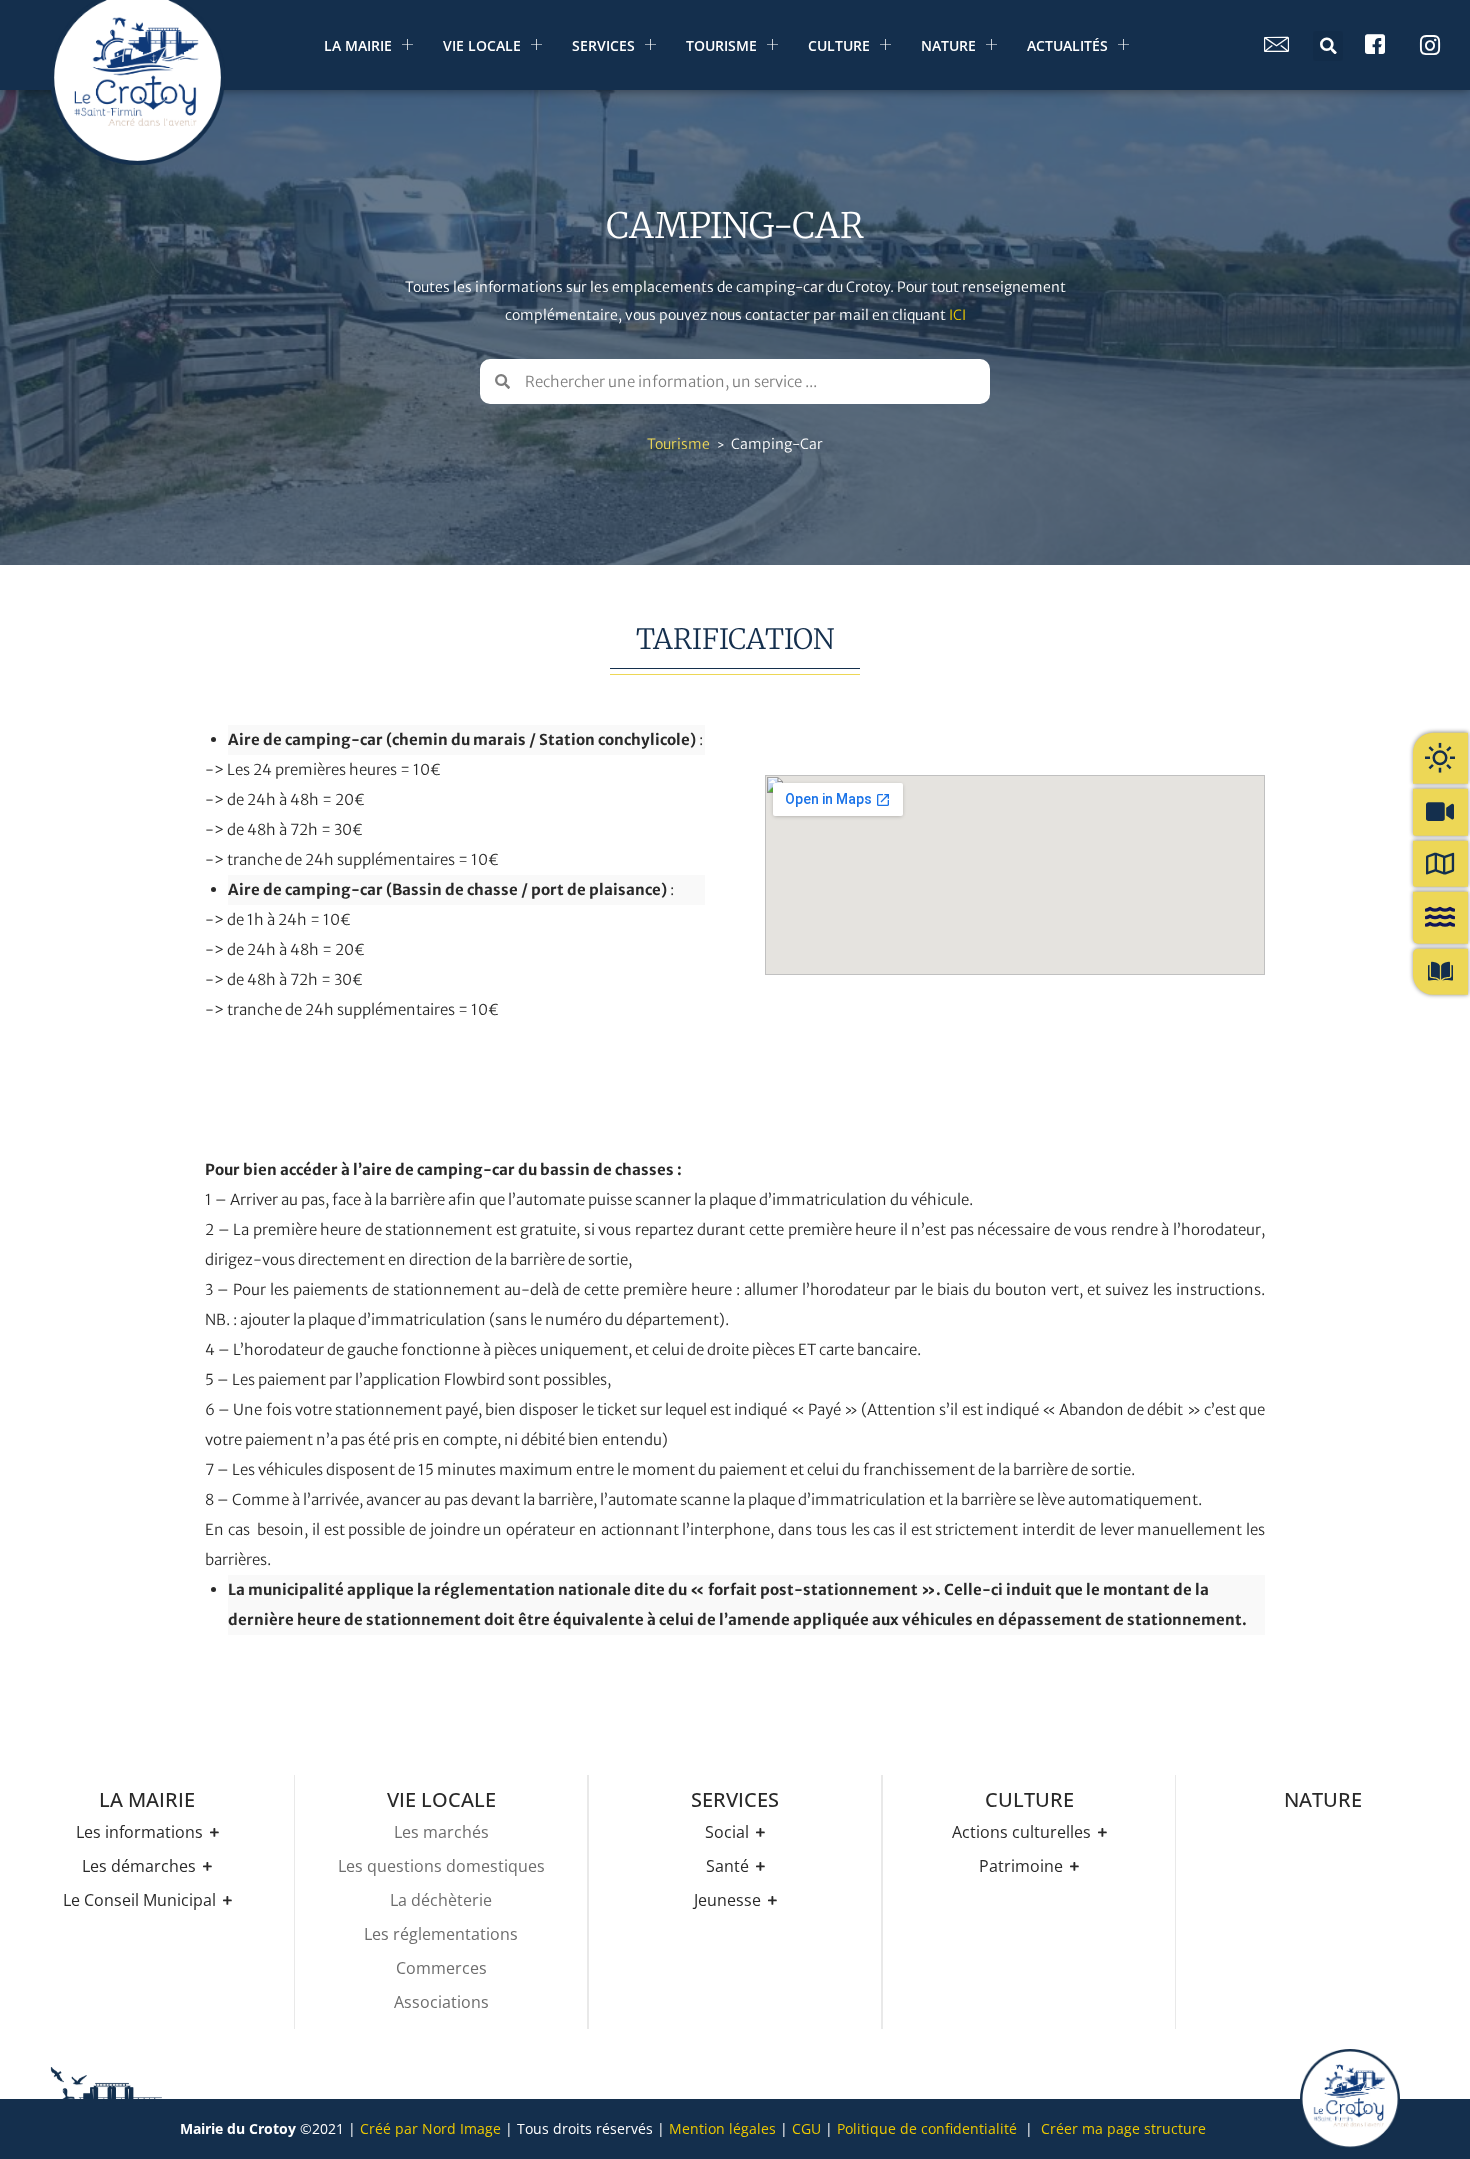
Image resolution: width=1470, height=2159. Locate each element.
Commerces (441, 1968)
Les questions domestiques (441, 1866)
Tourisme (721, 45)
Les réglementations (441, 1934)
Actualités (1067, 45)
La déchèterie (441, 1900)
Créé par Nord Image (430, 2128)
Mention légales (722, 2128)
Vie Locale (482, 45)
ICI (957, 315)
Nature (948, 45)
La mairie (358, 45)
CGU (806, 2128)
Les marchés (441, 1832)
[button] (1328, 46)
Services (603, 45)
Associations (441, 2002)
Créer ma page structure (1123, 2128)
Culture (839, 45)
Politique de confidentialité (927, 2128)
